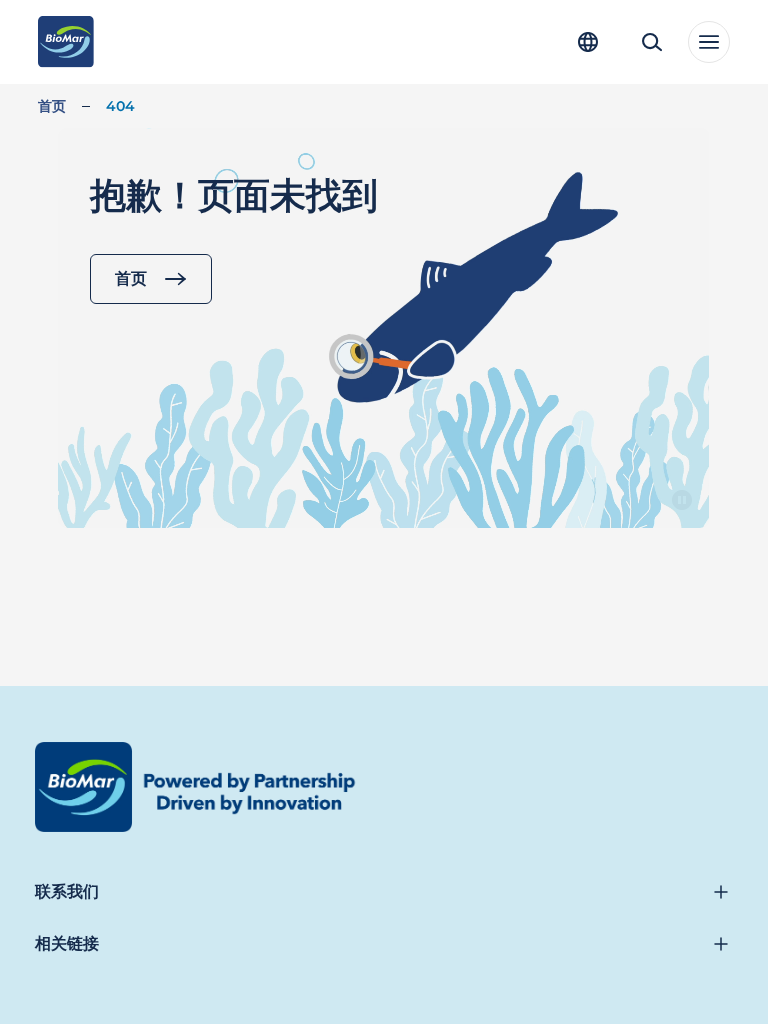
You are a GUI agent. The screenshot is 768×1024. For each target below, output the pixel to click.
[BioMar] (65, 42)
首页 (52, 106)
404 (120, 106)
